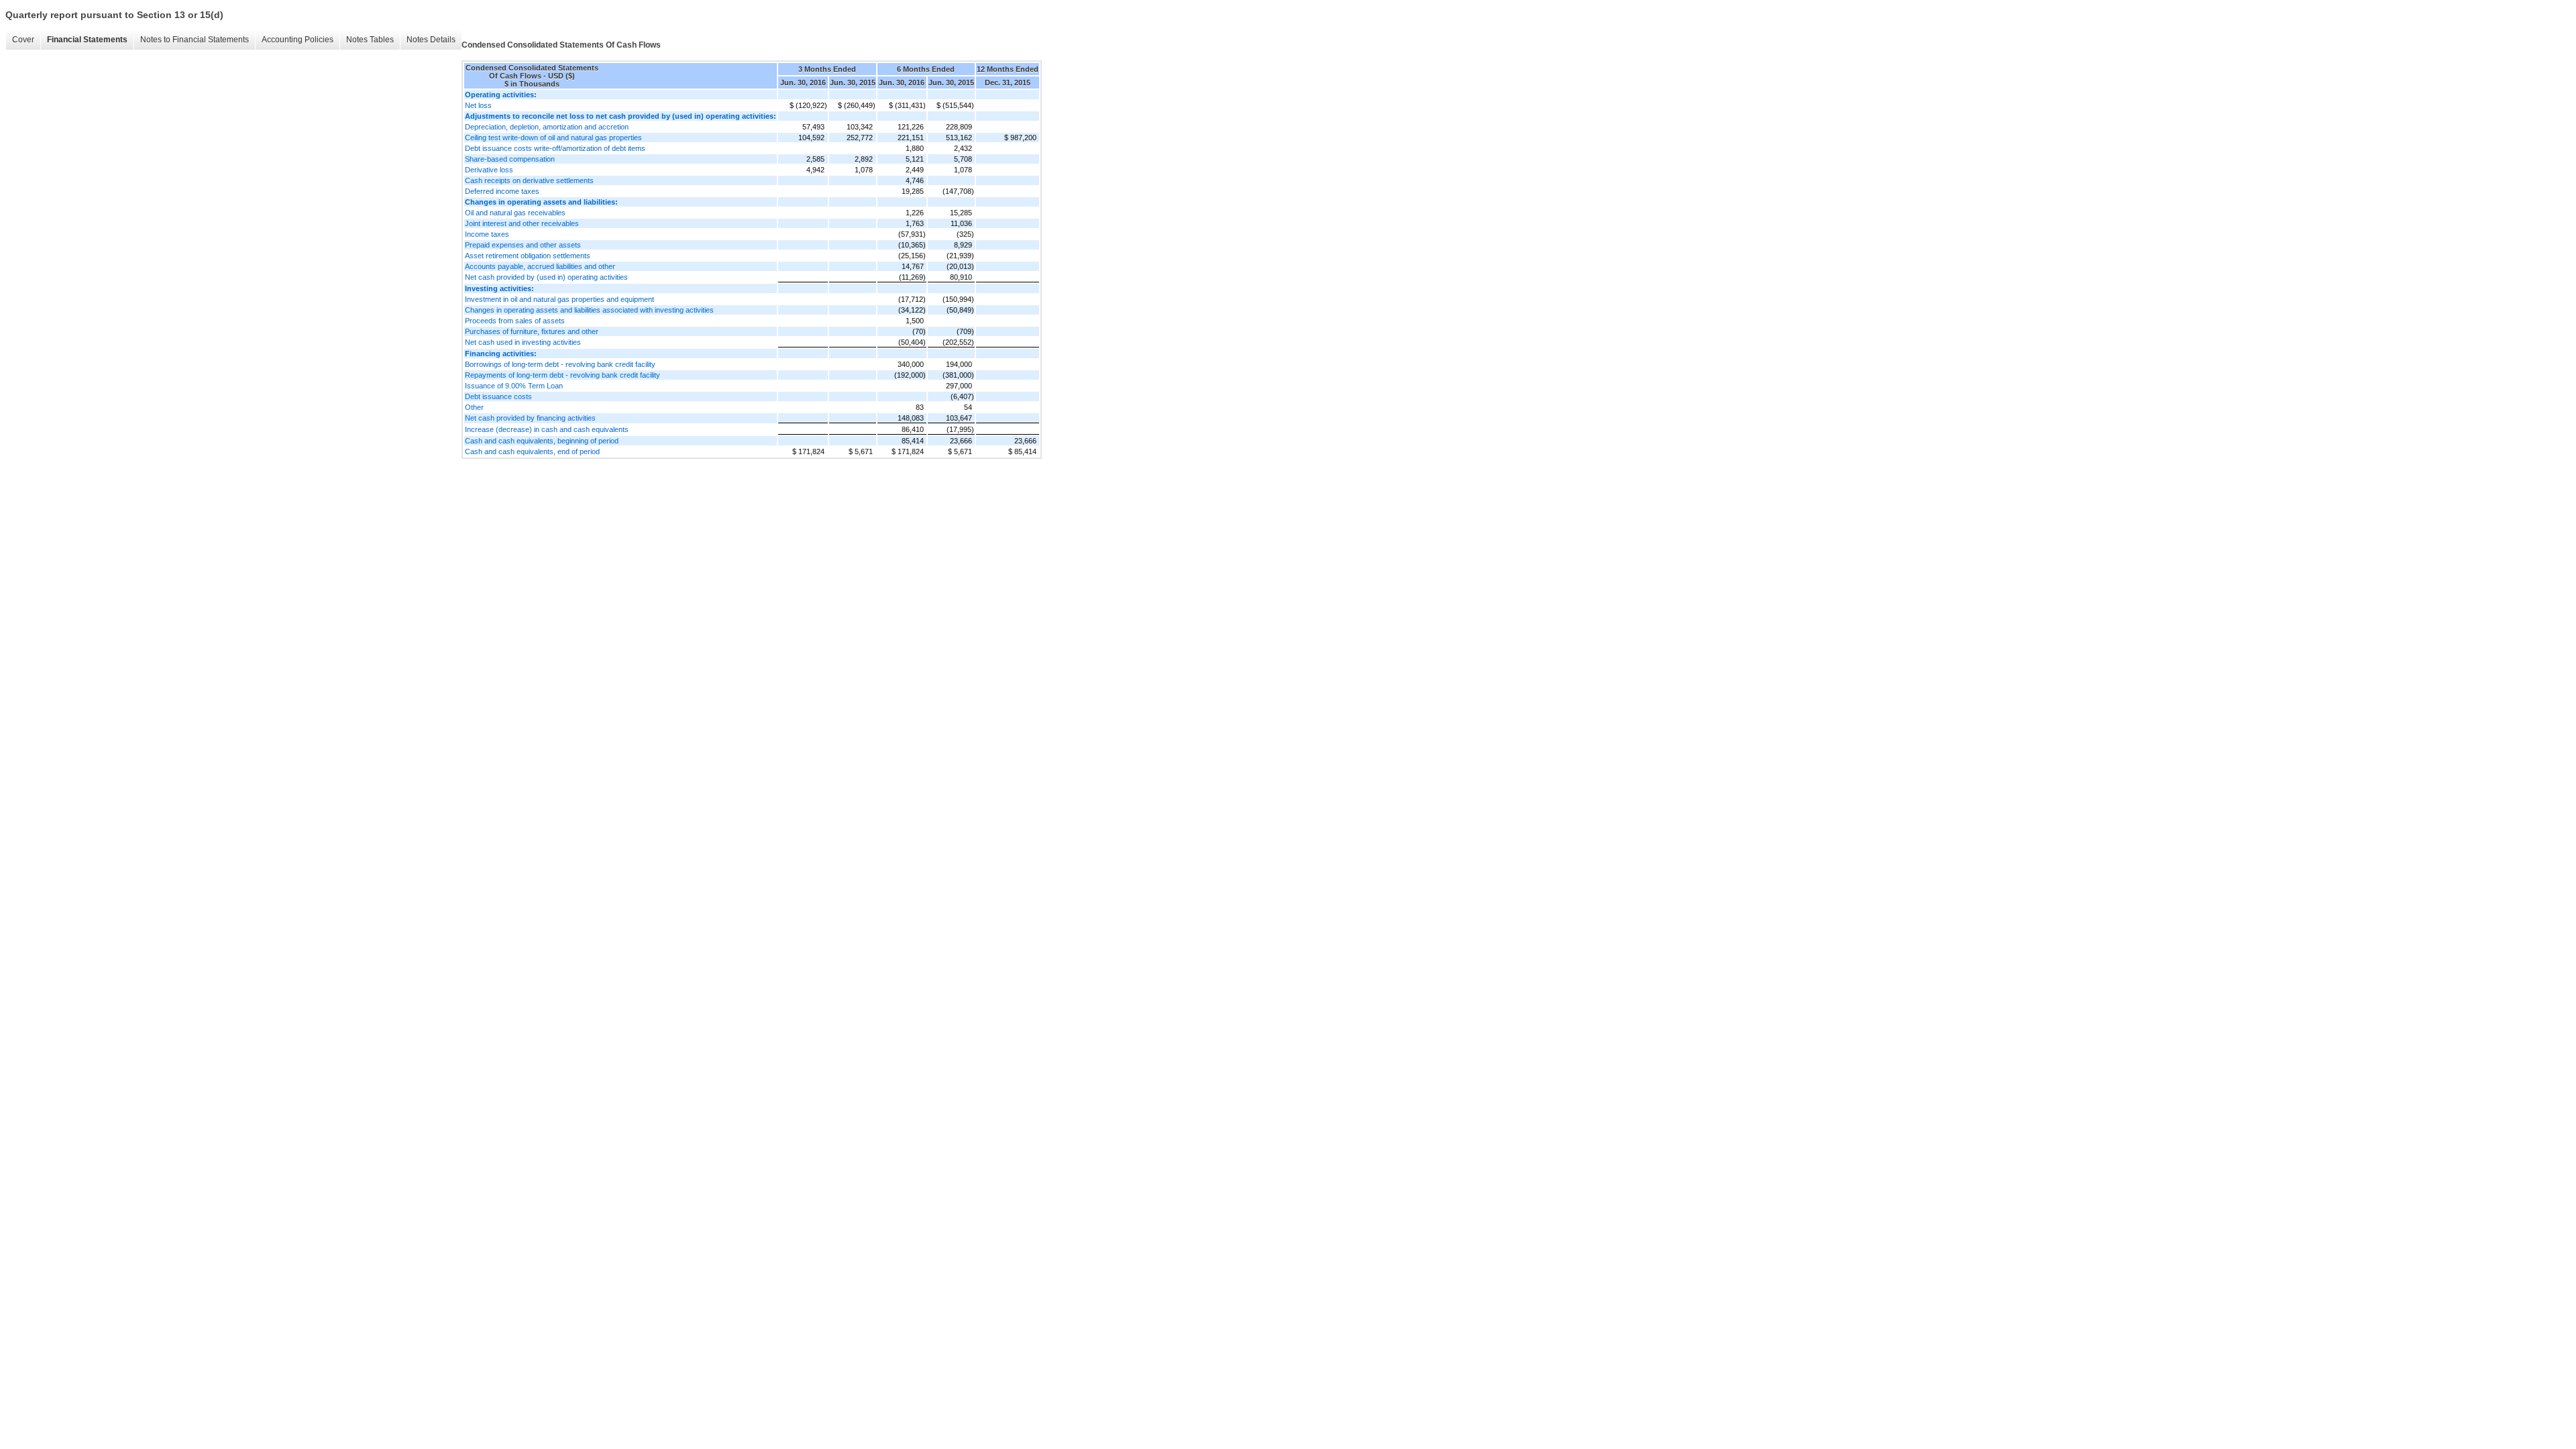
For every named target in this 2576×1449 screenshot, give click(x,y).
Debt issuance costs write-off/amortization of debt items (555, 148)
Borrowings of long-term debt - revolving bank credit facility (560, 364)
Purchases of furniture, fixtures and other (532, 331)
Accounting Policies (298, 40)
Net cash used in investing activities (523, 342)
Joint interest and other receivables (522, 223)
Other (474, 407)
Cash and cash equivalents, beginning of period (542, 441)
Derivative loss (489, 170)
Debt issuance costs (498, 396)
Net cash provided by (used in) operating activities (546, 277)
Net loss (478, 105)
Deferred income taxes (502, 191)
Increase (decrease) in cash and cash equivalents (547, 429)
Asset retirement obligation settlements (528, 256)
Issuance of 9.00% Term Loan (514, 386)
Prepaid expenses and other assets (523, 245)
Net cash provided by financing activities (530, 418)
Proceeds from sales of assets (515, 321)
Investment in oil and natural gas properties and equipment (559, 299)
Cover (23, 40)
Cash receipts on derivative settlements (529, 180)
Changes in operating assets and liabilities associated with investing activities (589, 310)
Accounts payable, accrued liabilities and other (540, 266)
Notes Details (431, 40)
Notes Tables (370, 40)
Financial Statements (87, 40)
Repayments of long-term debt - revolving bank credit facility (562, 375)
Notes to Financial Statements (195, 40)
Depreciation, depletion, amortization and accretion (547, 127)
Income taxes (487, 234)
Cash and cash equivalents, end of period (532, 451)
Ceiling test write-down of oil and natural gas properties (553, 138)
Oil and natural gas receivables (515, 213)
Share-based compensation (510, 159)
